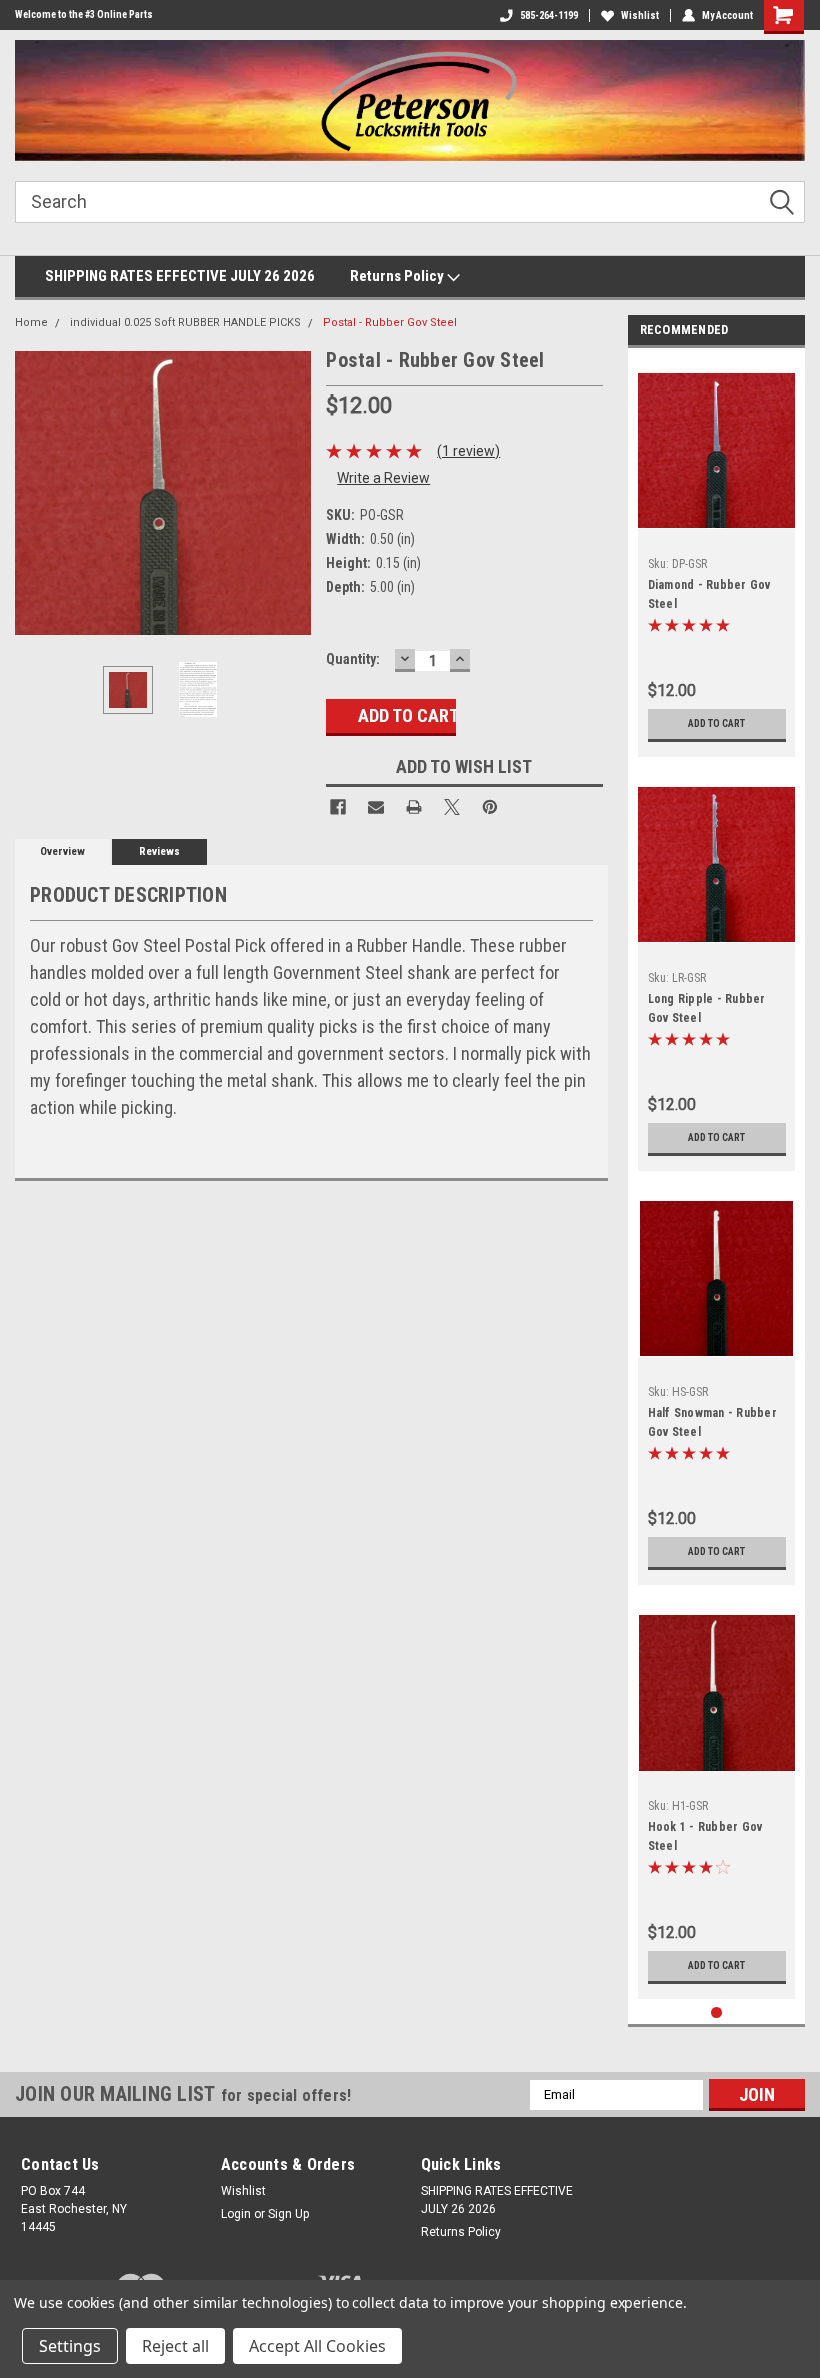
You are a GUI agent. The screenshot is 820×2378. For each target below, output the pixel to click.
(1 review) (468, 451)
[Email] (376, 807)
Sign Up (288, 2214)
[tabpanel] (717, 557)
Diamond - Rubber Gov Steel (709, 594)
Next (291, 493)
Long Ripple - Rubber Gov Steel (707, 1008)
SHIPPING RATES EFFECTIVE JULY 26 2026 (180, 276)
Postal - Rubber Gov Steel (390, 322)
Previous (35, 493)
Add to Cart (716, 723)
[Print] (414, 807)
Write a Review (383, 478)
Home (31, 322)
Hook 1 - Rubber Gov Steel (705, 1836)
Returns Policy (398, 276)
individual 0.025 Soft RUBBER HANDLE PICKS (185, 322)
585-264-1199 (549, 15)
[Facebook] (338, 807)
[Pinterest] (490, 807)
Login (236, 2214)
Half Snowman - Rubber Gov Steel (712, 1422)
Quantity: (353, 659)
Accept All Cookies (317, 2346)
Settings (70, 2346)
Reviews (159, 851)
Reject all (175, 2346)
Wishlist (640, 15)
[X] (452, 807)
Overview (62, 851)
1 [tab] (716, 2012)
